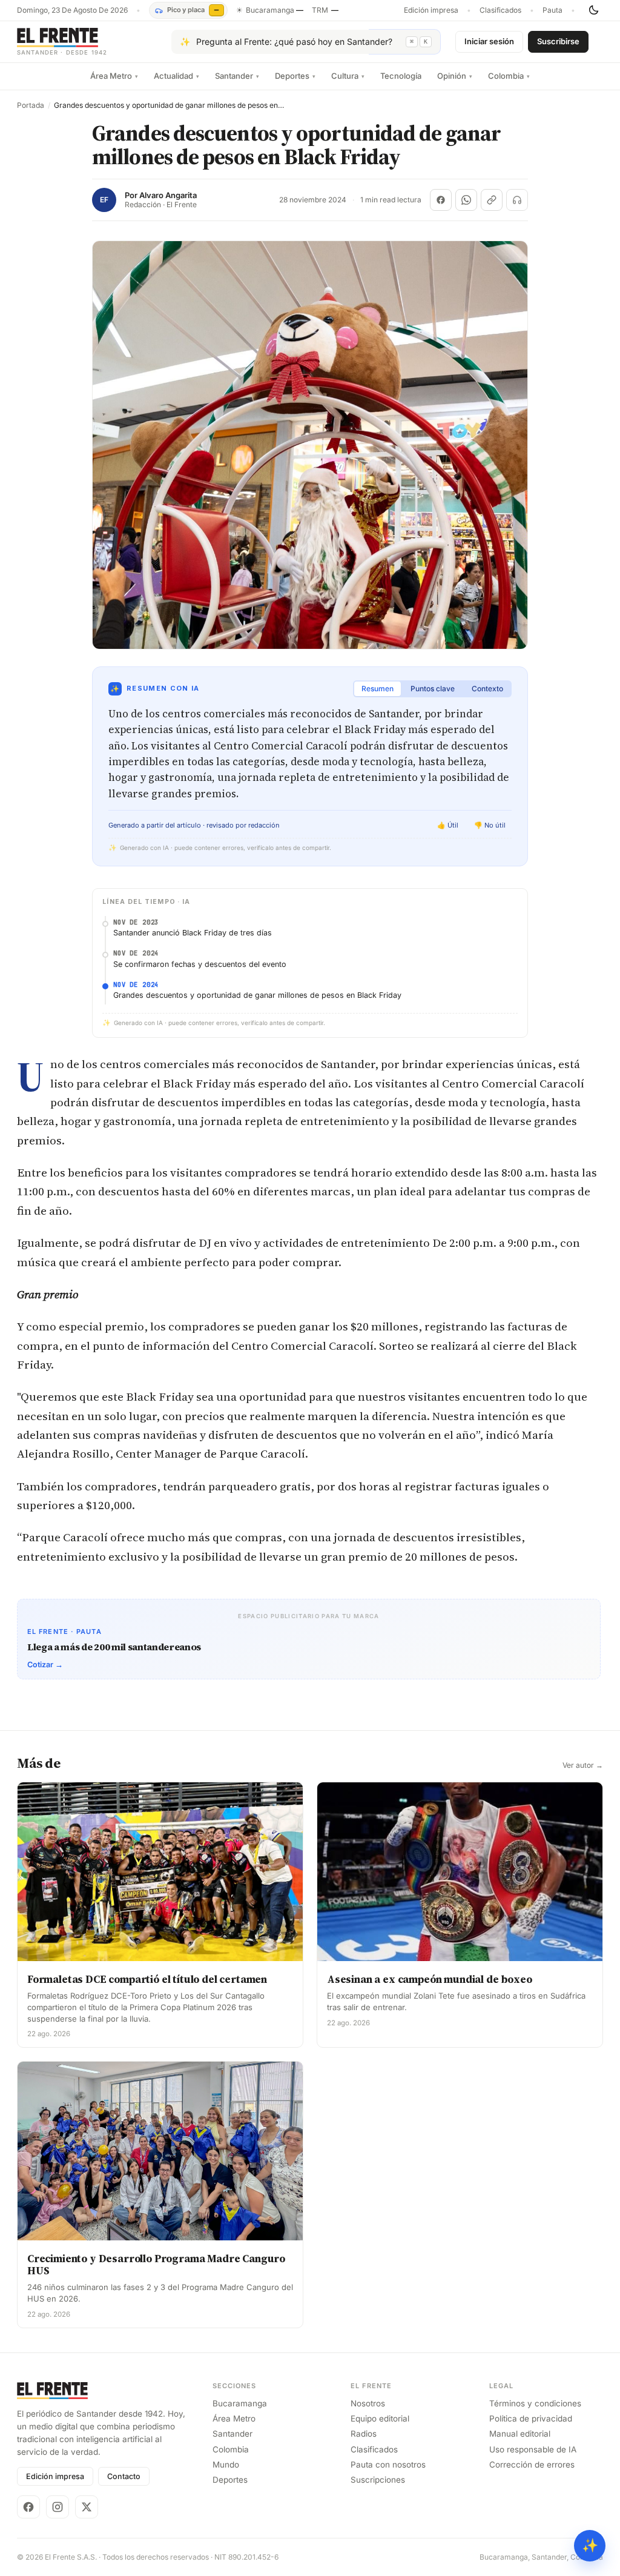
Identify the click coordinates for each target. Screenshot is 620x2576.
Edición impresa (431, 10)
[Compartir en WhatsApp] (466, 200)
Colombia (509, 76)
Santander (237, 76)
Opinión (455, 76)
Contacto (124, 2476)
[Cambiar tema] (593, 10)
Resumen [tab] (378, 689)
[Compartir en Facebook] (441, 200)
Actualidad (176, 76)
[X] (87, 2507)
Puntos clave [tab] (433, 689)
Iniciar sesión (489, 41)
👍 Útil (448, 825)
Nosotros (368, 2403)
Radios (364, 2434)
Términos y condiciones (535, 2403)
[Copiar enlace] (492, 200)
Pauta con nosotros (388, 2465)
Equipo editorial (380, 2418)
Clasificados (500, 10)
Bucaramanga (240, 2403)
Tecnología (401, 76)
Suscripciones (378, 2480)
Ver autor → (583, 1765)
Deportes (295, 76)
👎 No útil (490, 825)
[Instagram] (58, 2507)
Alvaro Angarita (168, 195)
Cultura (348, 76)
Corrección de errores (532, 2465)
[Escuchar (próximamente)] (517, 200)
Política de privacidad (531, 2418)
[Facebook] (28, 2507)
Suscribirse (558, 41)
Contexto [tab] (487, 689)
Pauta (552, 10)
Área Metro (114, 76)
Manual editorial (520, 2434)
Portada (31, 105)
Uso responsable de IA (533, 2449)
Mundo (226, 2465)
